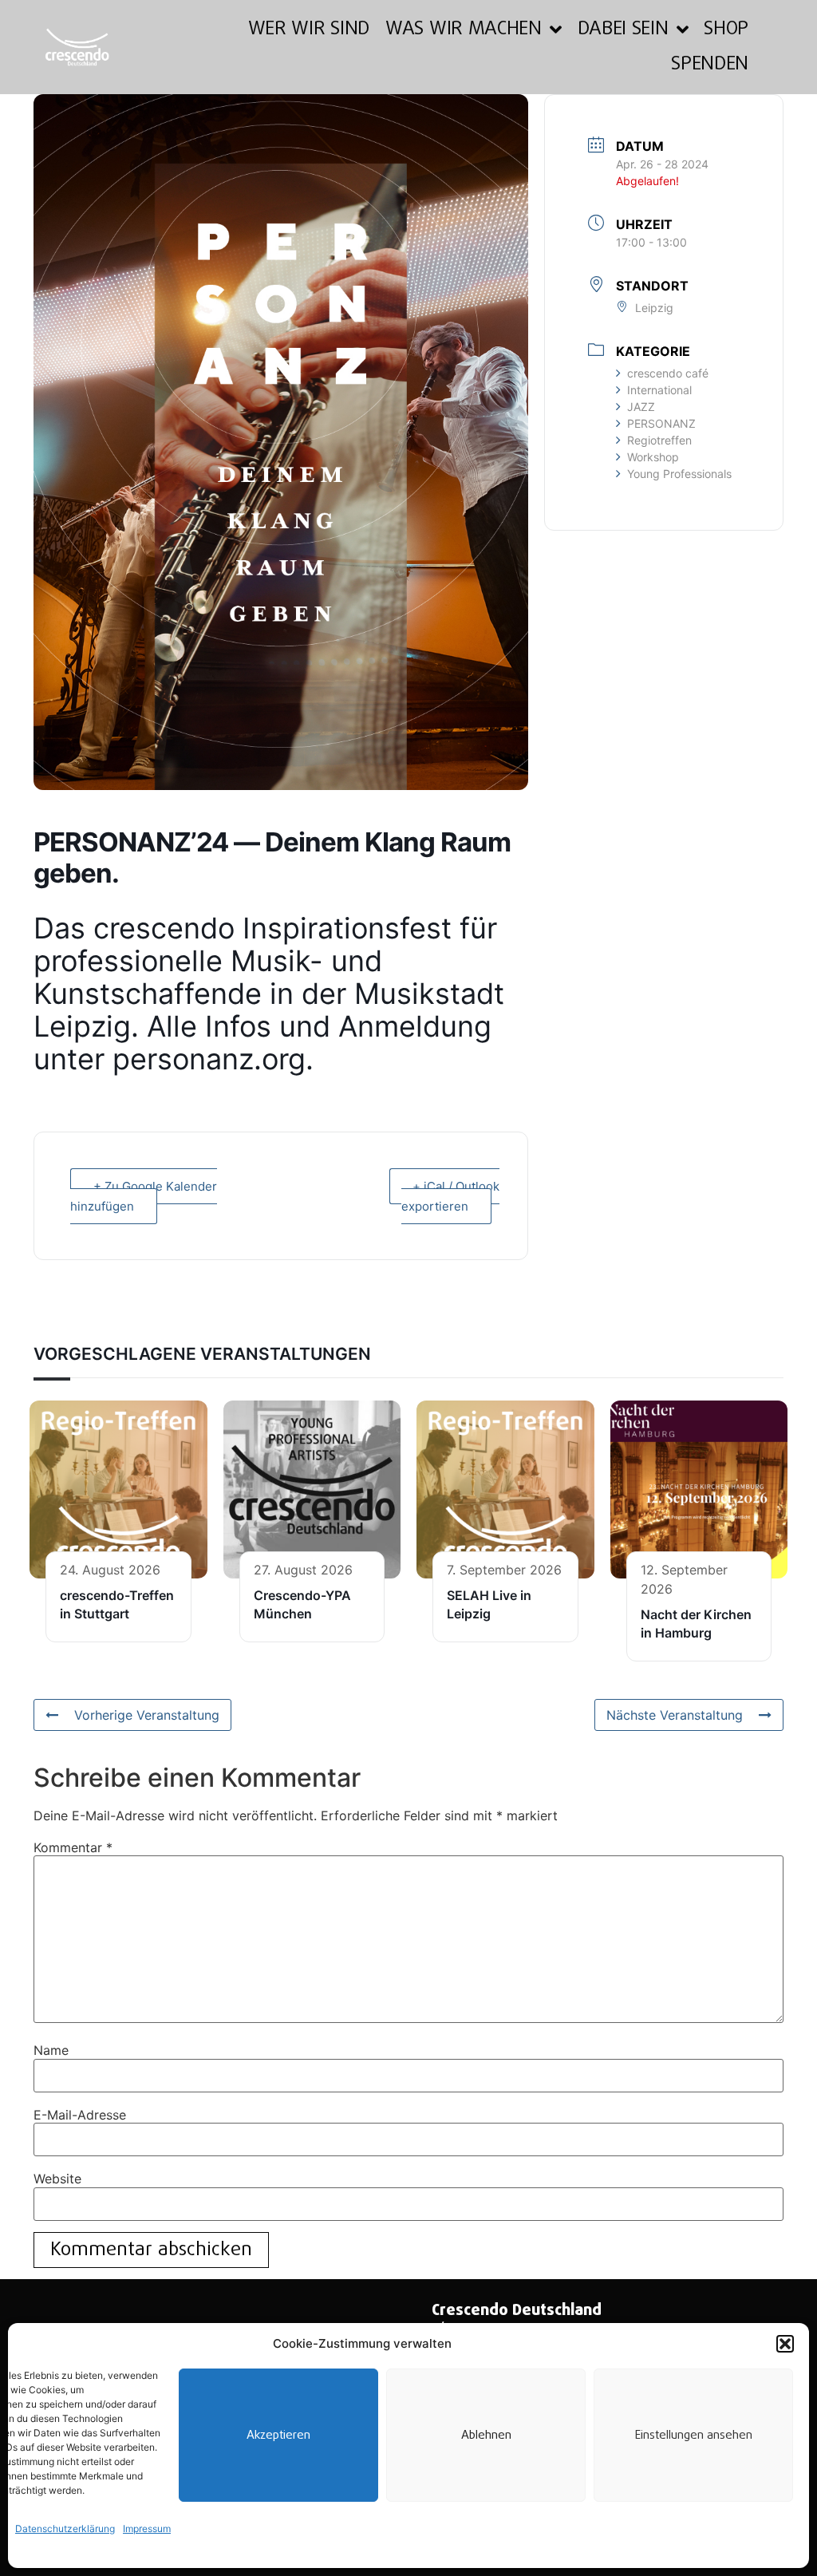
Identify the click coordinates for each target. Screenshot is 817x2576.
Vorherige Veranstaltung (147, 1715)
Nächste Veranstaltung (675, 1715)
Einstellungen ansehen (694, 2436)
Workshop (653, 457)
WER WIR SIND (309, 29)
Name (51, 2050)
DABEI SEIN (623, 29)
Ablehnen (486, 2436)
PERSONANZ (661, 423)
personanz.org (209, 1059)
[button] (785, 2344)
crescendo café (668, 373)
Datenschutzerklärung (65, 2529)
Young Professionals (679, 474)
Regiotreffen (659, 440)
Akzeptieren (278, 2436)
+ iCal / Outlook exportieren (450, 1196)
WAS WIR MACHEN (464, 29)
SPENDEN (710, 64)
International (659, 390)
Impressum (147, 2529)
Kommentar (73, 1847)
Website (57, 2179)
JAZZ (641, 407)
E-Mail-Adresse (80, 2115)
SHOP (726, 29)
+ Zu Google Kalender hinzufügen (144, 1196)
